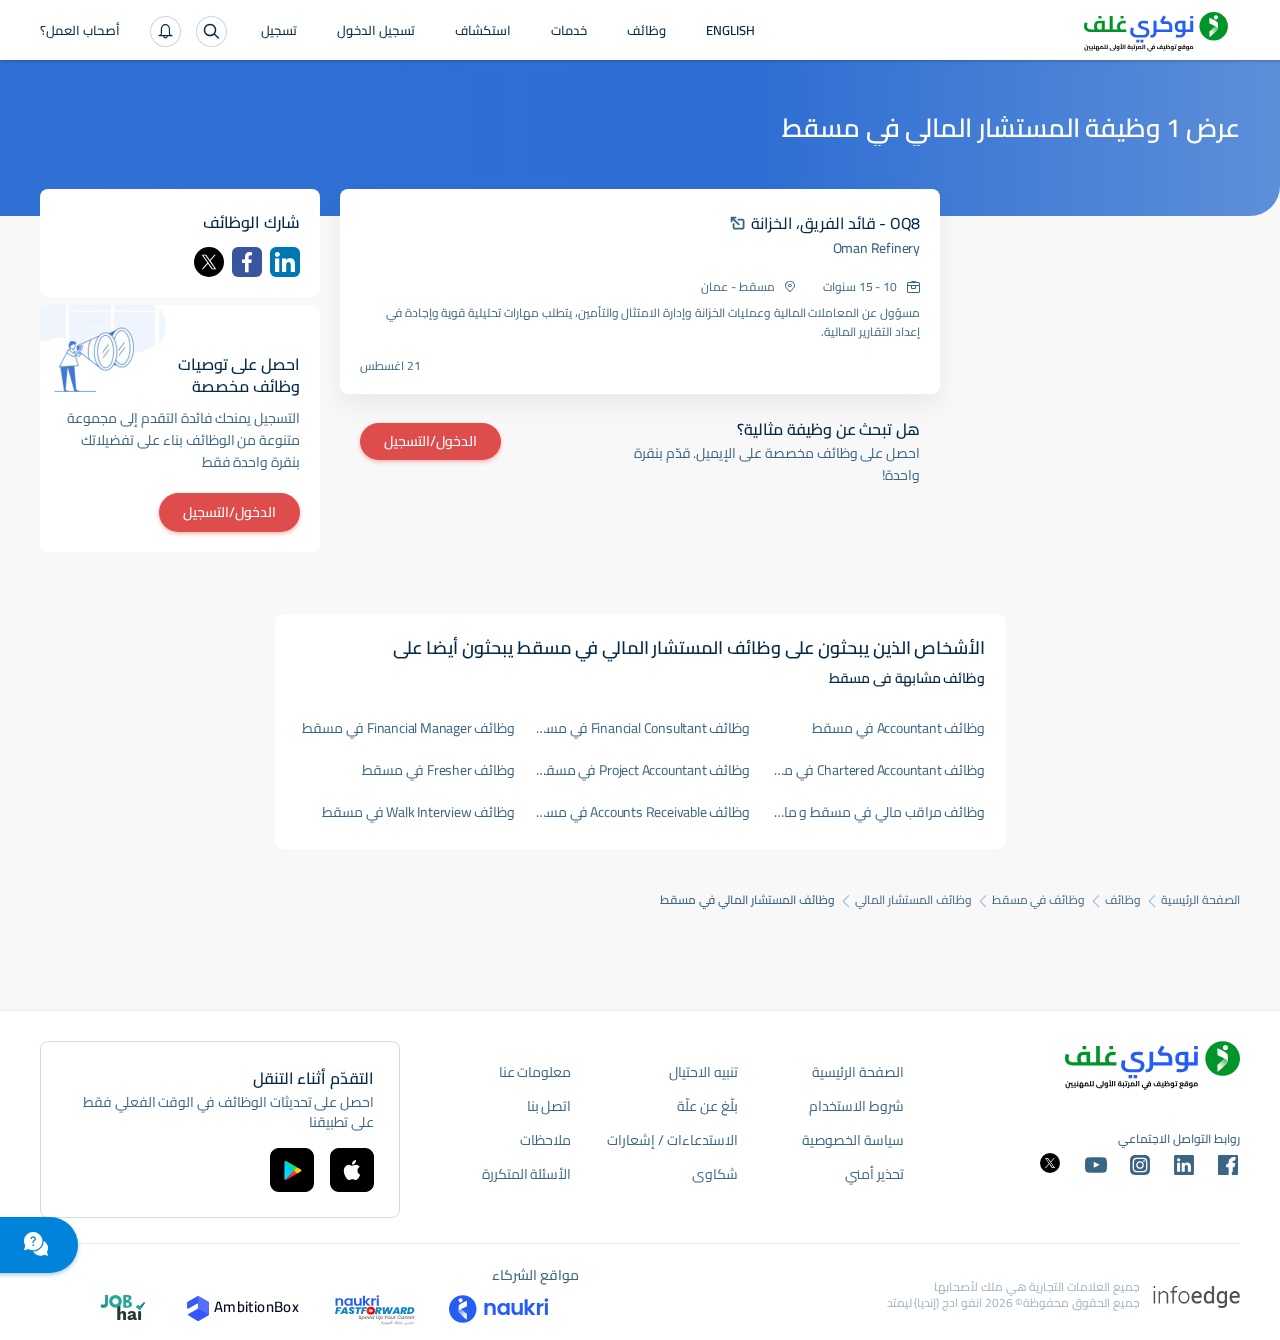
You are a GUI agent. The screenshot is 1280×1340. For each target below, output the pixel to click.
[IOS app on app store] (352, 1170)
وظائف (646, 32)
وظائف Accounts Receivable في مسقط (643, 812)
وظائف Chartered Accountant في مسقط (878, 770)
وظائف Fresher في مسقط (438, 770)
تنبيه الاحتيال (703, 1072)
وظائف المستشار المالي (913, 900)
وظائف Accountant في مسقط (898, 728)
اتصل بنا (549, 1106)
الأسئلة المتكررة (527, 1174)
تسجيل (279, 32)
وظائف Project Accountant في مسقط (643, 770)
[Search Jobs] (211, 31)
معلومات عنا (535, 1072)
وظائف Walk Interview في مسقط (419, 812)
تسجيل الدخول (376, 32)
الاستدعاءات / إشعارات (672, 1140)
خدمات (569, 32)
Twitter (209, 262)
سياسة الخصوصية (853, 1140)
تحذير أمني (874, 1174)
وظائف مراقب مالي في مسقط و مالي (878, 812)
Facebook (247, 262)
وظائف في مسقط (1039, 900)
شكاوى (715, 1174)
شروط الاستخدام (856, 1106)
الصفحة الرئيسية (1200, 900)
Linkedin (285, 262)
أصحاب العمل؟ (80, 32)
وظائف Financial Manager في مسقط (408, 728)
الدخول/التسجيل (430, 441)
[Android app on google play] (292, 1170)
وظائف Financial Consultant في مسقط (643, 728)
